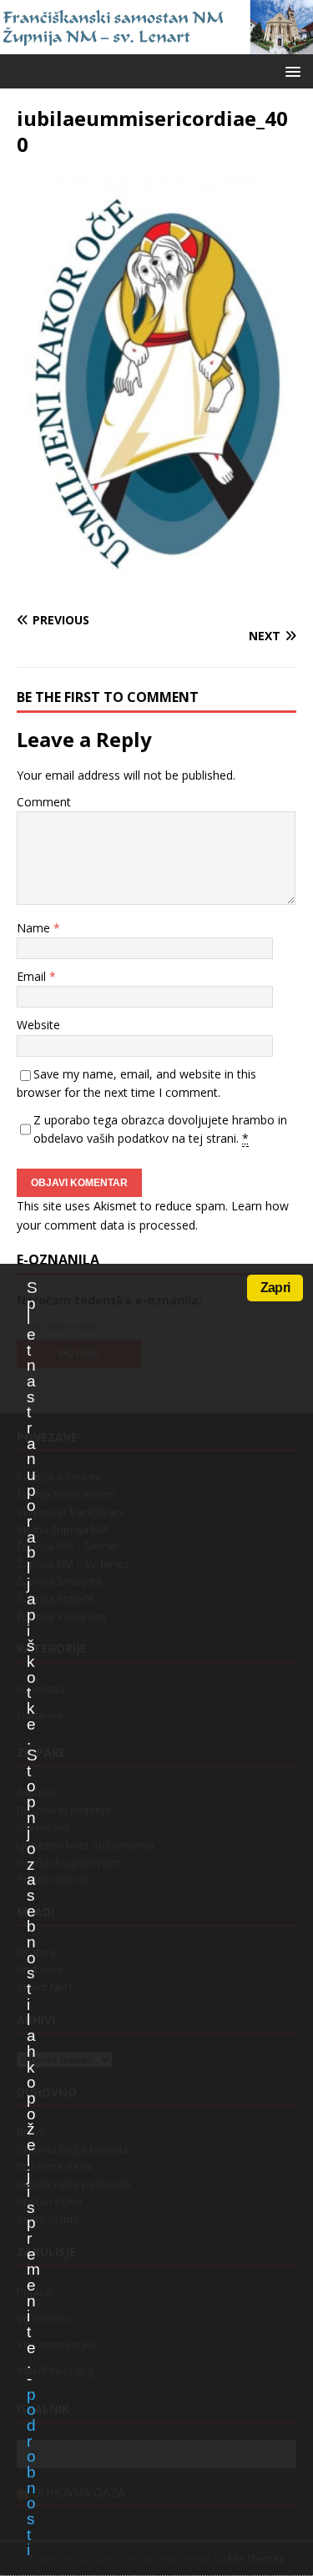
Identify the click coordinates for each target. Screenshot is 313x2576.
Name (35, 928)
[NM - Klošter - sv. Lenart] (156, 44)
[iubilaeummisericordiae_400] (156, 587)
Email (33, 976)
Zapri (275, 1288)
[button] (290, 71)
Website (38, 1025)
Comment (44, 802)
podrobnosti (31, 2472)
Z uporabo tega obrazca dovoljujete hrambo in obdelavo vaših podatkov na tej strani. (160, 1129)
